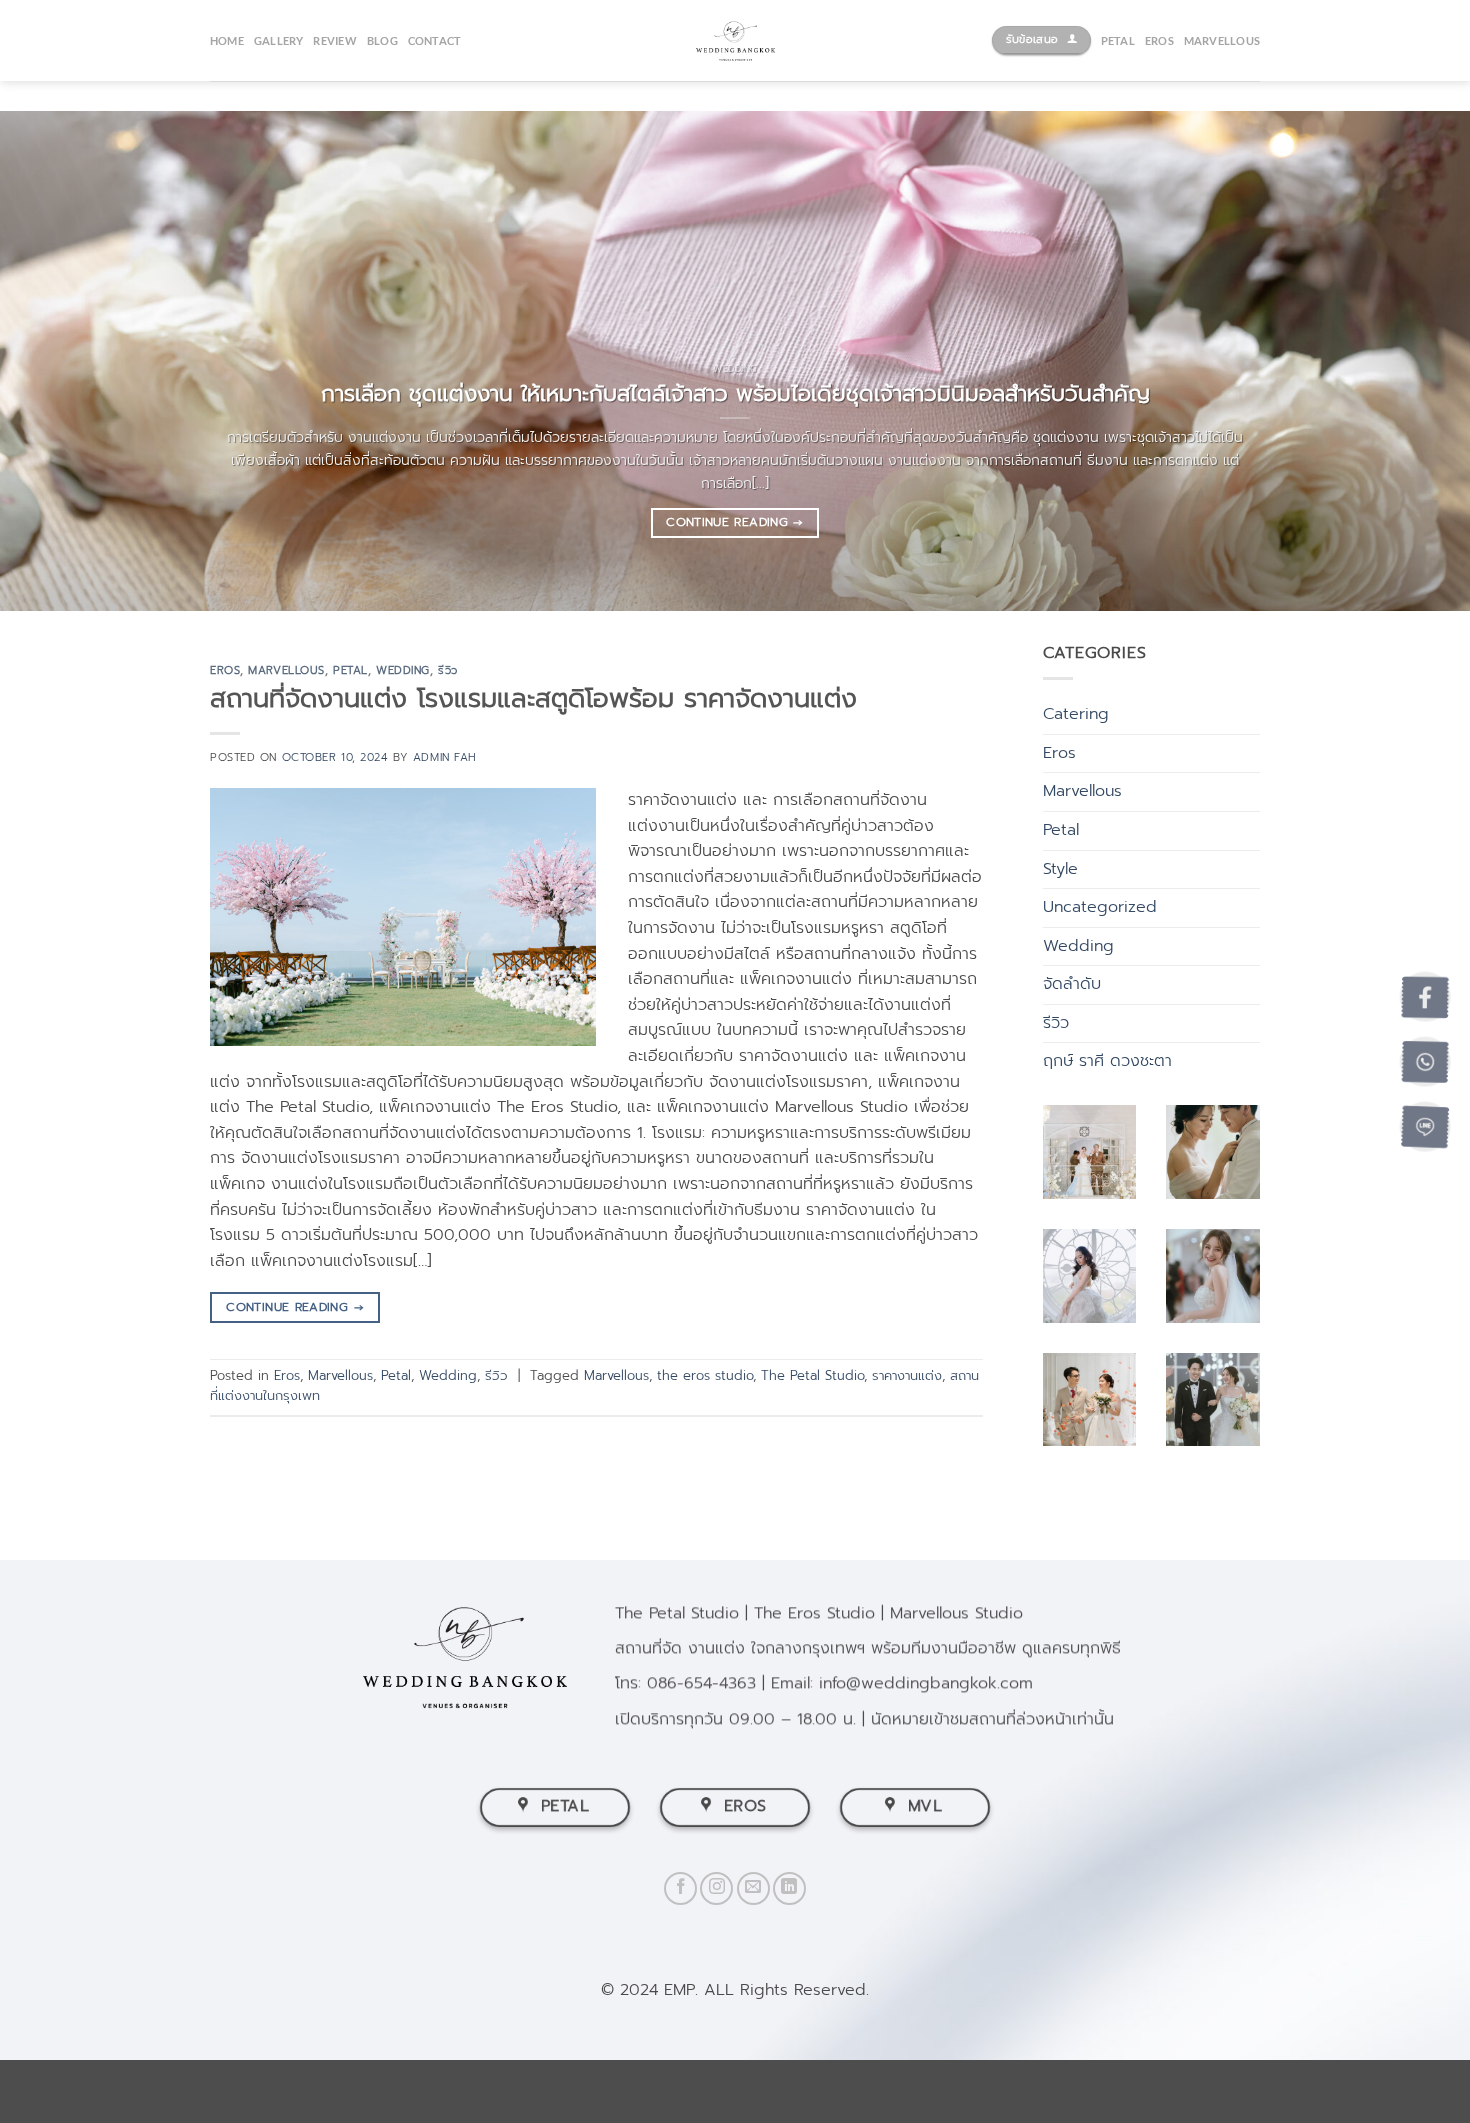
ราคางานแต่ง (907, 1375)
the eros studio (705, 1375)
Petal (350, 670)
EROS (1159, 40)
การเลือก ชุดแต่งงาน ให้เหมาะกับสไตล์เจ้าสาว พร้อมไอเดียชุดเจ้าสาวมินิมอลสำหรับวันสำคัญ (735, 394)
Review (334, 40)
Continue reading (734, 522)
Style (1060, 869)
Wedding (403, 670)
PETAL (1118, 40)
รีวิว (448, 670)
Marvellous (286, 670)
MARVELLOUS (1222, 40)
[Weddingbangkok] (735, 40)
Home (227, 40)
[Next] (1415, 361)
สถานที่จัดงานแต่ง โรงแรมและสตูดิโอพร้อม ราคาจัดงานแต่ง (533, 698)
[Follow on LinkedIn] (789, 1888)
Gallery (279, 40)
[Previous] (55, 361)
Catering (1076, 714)
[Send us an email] (753, 1888)
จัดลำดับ (1072, 984)
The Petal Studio (812, 1375)
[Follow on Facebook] (680, 1888)
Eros (225, 670)
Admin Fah (445, 757)
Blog (382, 40)
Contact (435, 40)
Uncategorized (1100, 907)
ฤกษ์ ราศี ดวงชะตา (1107, 1061)
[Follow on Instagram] (716, 1888)
